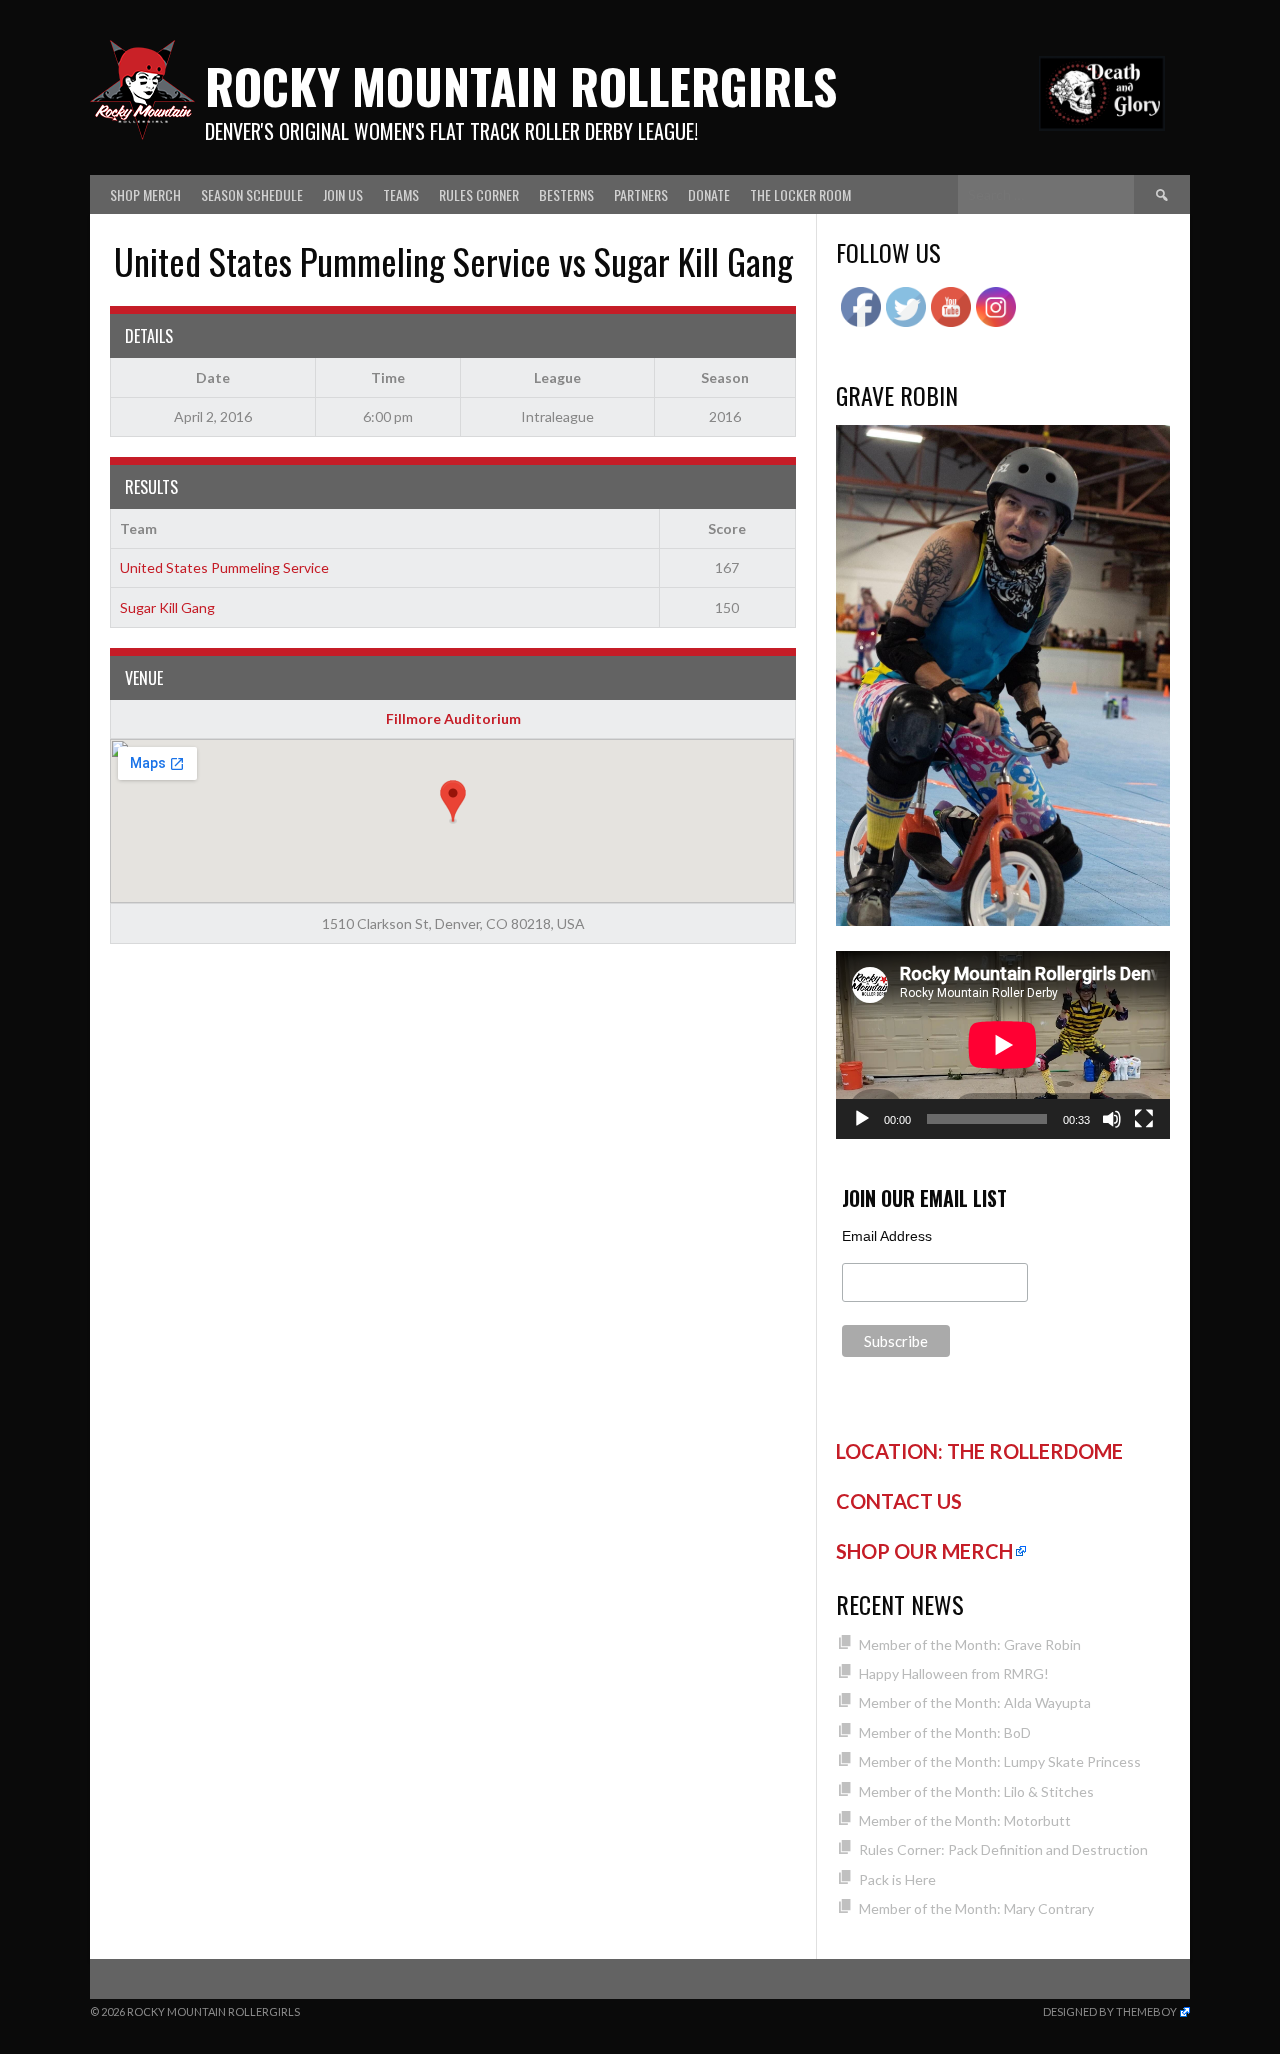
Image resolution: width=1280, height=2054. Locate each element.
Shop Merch (145, 194)
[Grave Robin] (1003, 920)
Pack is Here (897, 1879)
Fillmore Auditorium (453, 718)
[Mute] (1112, 1119)
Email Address (887, 1236)
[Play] (862, 1119)
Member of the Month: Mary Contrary (976, 1908)
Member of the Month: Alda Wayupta (975, 1702)
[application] (1003, 1045)
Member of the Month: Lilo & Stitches (976, 1791)
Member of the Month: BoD (945, 1732)
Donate (709, 194)
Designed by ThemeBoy (1110, 2011)
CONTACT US (899, 1501)
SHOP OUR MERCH (924, 1551)
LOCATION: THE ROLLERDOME (979, 1451)
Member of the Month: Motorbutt (965, 1820)
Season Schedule (252, 194)
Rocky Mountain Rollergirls (521, 85)
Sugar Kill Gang (167, 607)
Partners (641, 194)
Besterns (566, 194)
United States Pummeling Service (224, 567)
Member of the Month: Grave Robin (970, 1644)
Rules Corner (479, 194)
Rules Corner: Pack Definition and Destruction (1003, 1849)
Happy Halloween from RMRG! (954, 1673)
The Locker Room (800, 194)
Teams (401, 194)
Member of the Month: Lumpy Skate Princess (1000, 1761)
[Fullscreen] (1144, 1119)
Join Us (343, 194)
